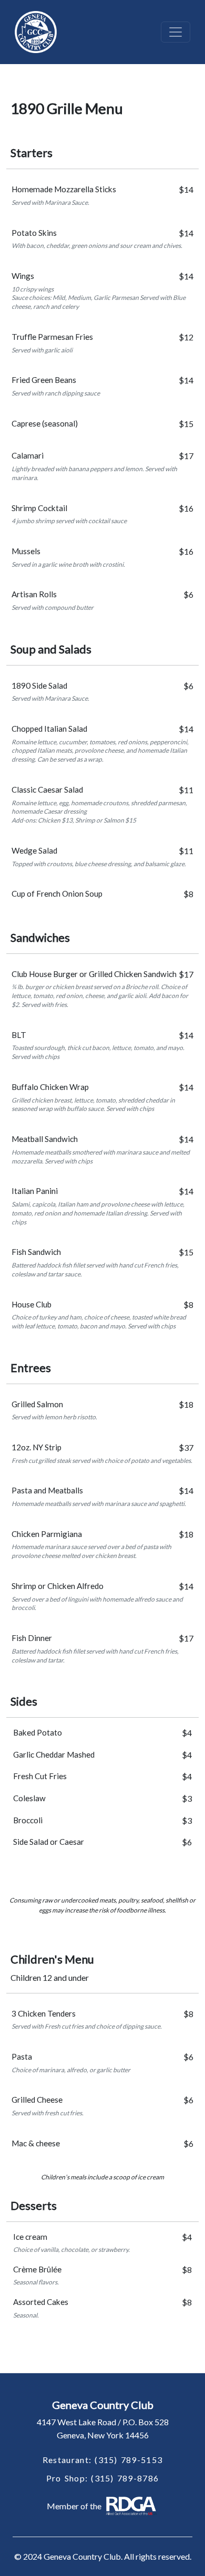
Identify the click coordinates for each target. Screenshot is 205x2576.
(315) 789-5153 (129, 2460)
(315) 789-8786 (125, 2478)
